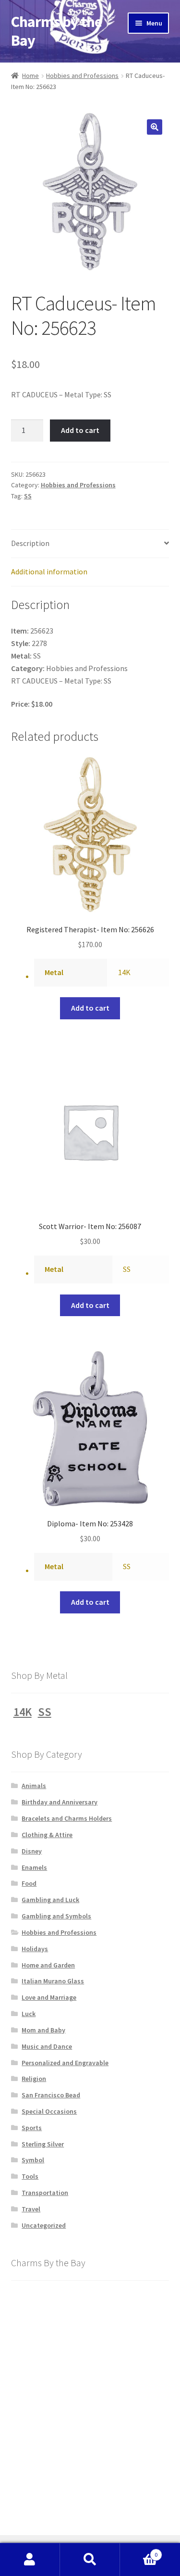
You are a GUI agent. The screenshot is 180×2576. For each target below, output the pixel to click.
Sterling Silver (43, 2144)
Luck (29, 2014)
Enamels (34, 1867)
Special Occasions (49, 2111)
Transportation (45, 2193)
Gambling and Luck (50, 1900)
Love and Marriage (49, 1997)
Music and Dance (47, 2046)
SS (28, 496)
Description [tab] (30, 543)
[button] (155, 127)
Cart (139, 2551)
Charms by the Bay (56, 31)
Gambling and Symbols (56, 1916)
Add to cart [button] (90, 1008)
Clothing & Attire (47, 1835)
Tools (30, 2176)
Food (29, 1883)
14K (124, 972)
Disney (32, 1851)
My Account (30, 2560)
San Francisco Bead (51, 2095)
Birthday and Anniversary (60, 1802)
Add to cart (80, 430)
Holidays (35, 1949)
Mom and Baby (43, 2030)
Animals (34, 1786)
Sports (32, 2128)
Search (90, 2560)
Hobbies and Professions (82, 76)
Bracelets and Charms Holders (67, 1818)
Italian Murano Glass (53, 1981)
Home (30, 76)
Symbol (33, 2160)
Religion (34, 2079)
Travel (31, 2209)
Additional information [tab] (49, 571)
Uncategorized (44, 2225)
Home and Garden (48, 1965)
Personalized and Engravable (65, 2063)
